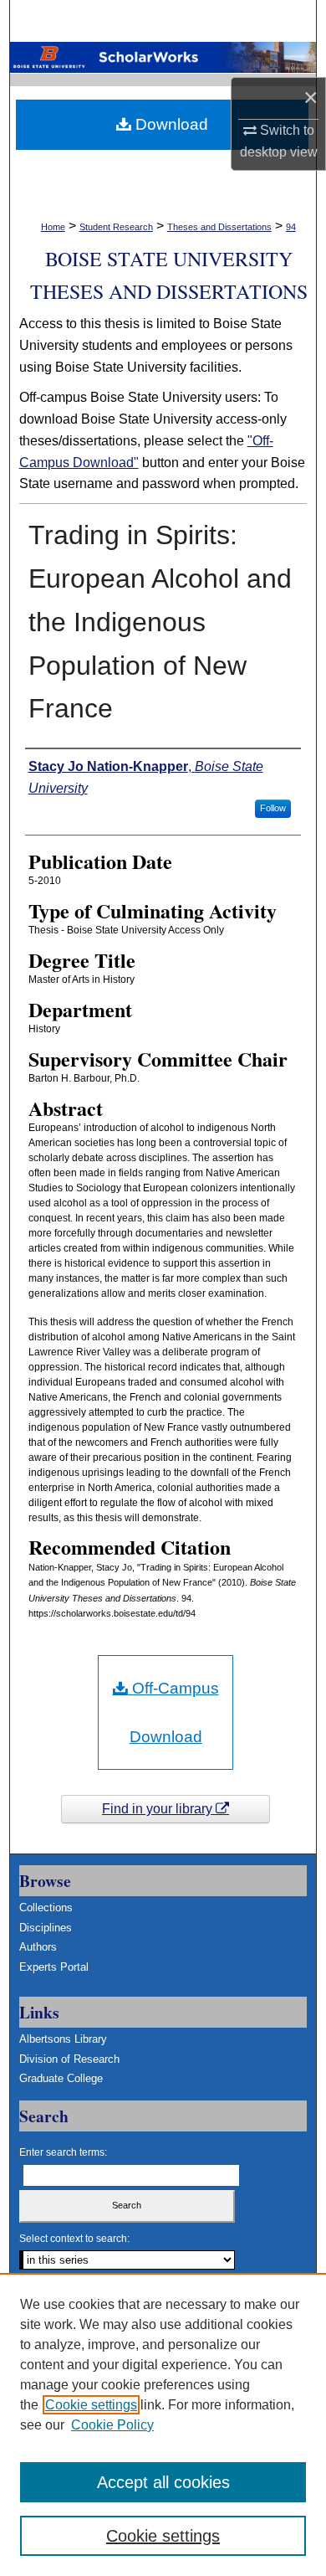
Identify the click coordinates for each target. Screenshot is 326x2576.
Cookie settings (91, 2405)
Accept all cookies (163, 2482)
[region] (163, 2424)
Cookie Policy (112, 2425)
